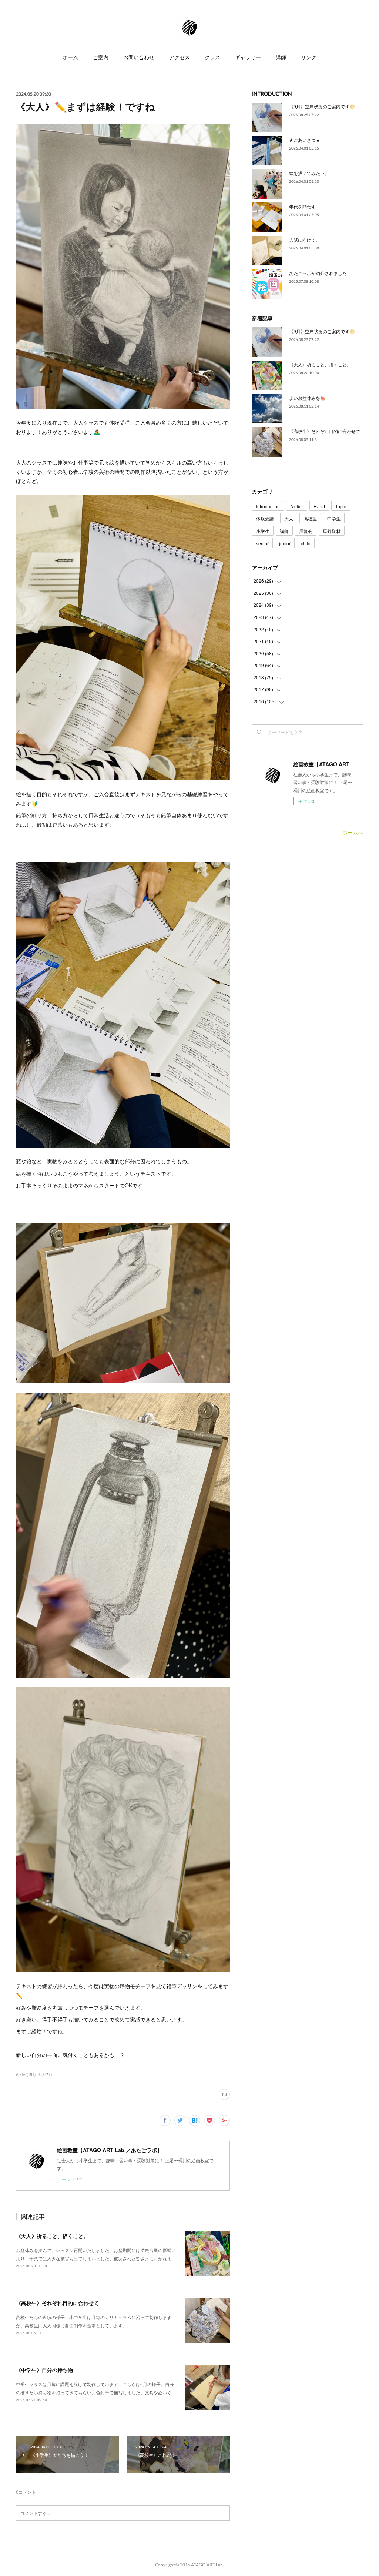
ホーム (70, 57)
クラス (212, 57)
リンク (309, 57)
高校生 (310, 518)
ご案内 (101, 57)
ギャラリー (248, 57)
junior (285, 543)
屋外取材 (332, 531)
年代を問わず (302, 206)
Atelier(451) (26, 2074)
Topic (341, 506)
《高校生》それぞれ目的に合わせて (57, 2303)
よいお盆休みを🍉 (307, 398)
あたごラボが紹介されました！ (320, 273)
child (306, 543)
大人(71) (45, 2074)
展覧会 (306, 531)
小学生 (263, 531)
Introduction (268, 506)
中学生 (334, 518)
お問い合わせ (139, 57)
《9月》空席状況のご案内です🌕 (322, 106)
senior (262, 543)
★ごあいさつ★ (305, 140)
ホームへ (353, 832)
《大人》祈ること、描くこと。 (52, 2236)
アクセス (180, 57)
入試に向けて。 (305, 240)
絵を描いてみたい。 (309, 173)
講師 (281, 57)
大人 (289, 518)
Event (319, 506)
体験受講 (265, 518)
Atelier (297, 506)
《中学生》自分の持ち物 (44, 2370)
